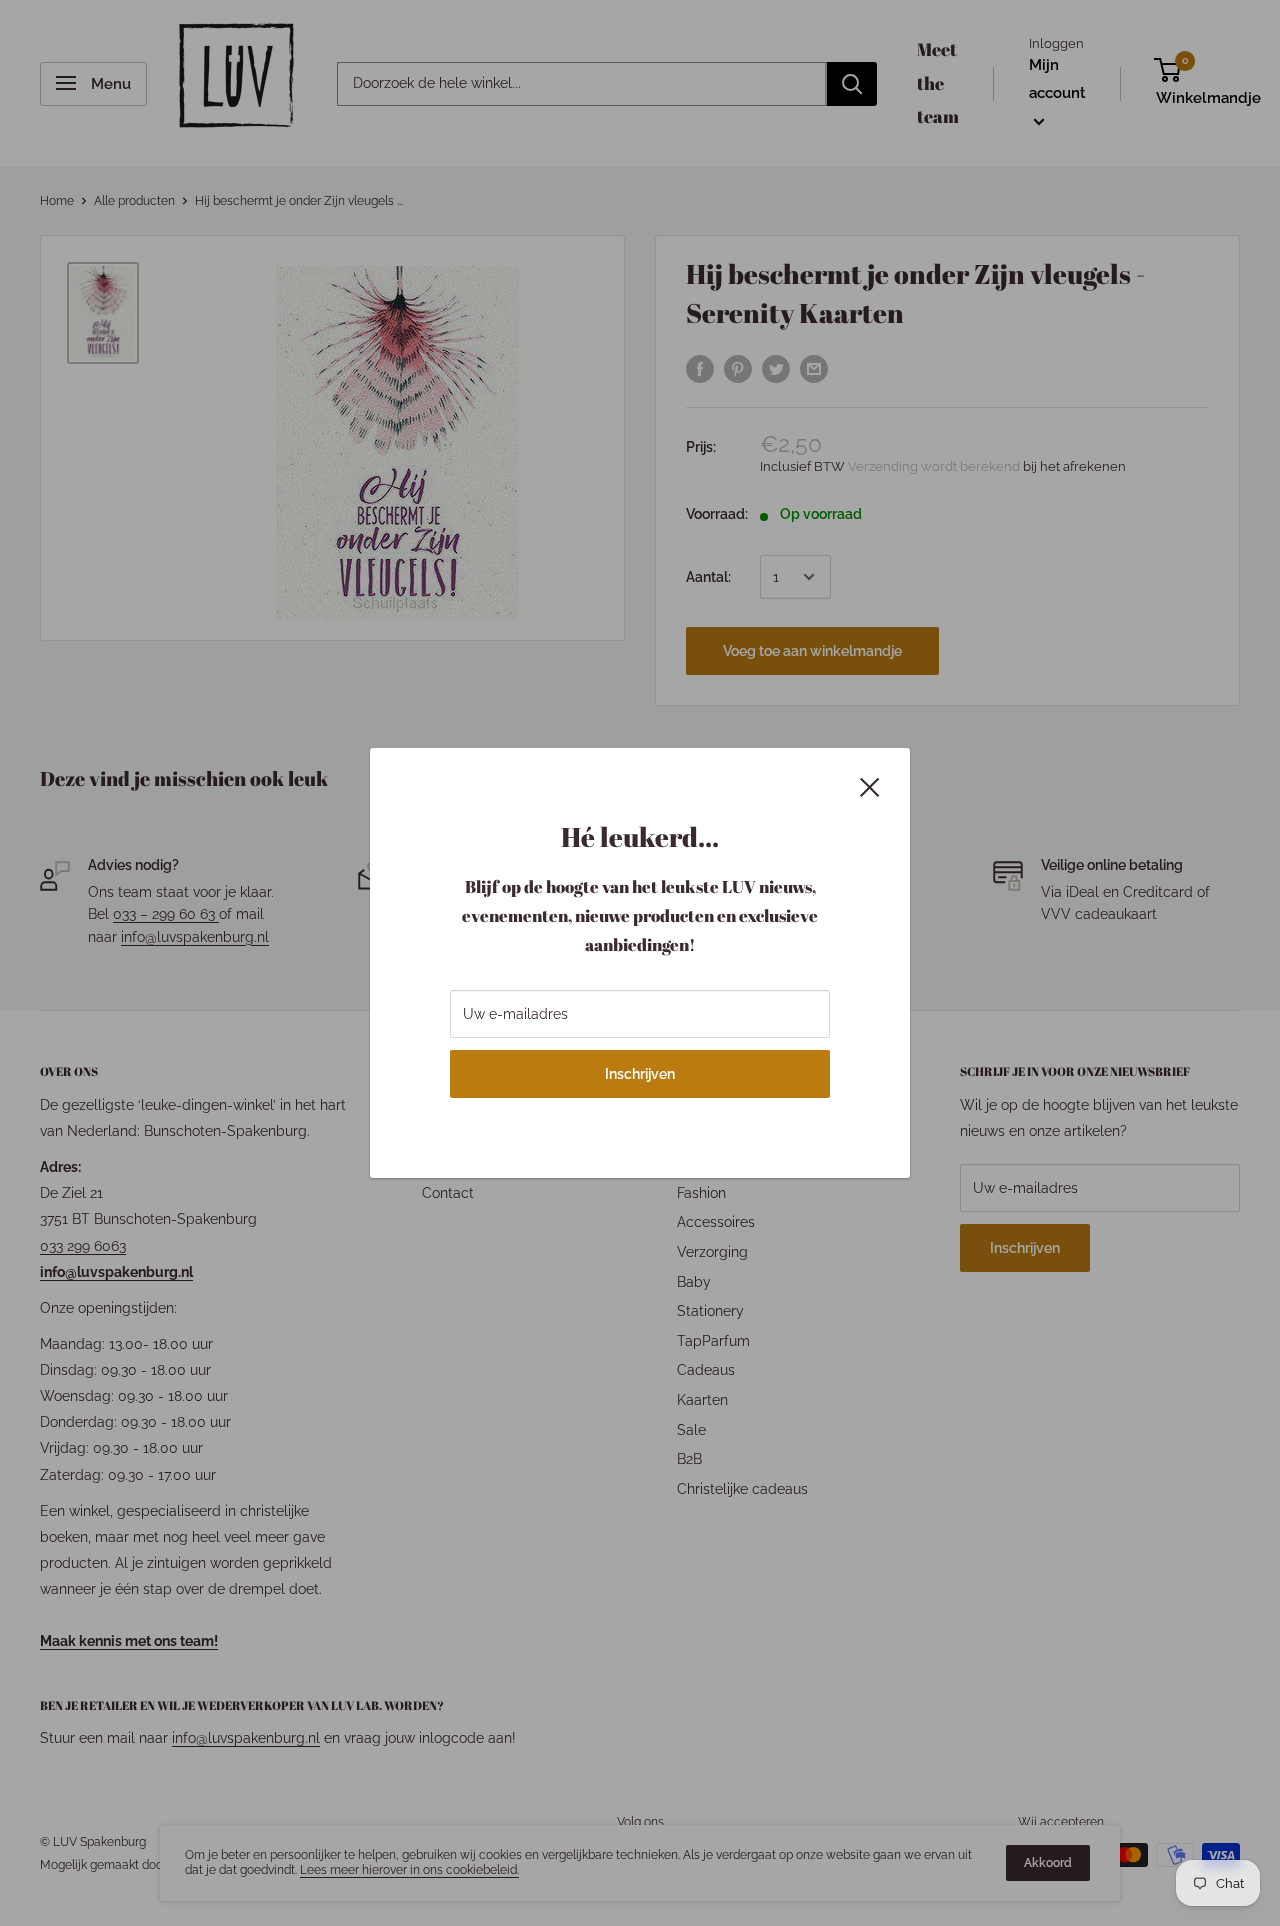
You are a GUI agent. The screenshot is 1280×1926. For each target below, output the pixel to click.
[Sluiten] (870, 785)
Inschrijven (640, 1074)
